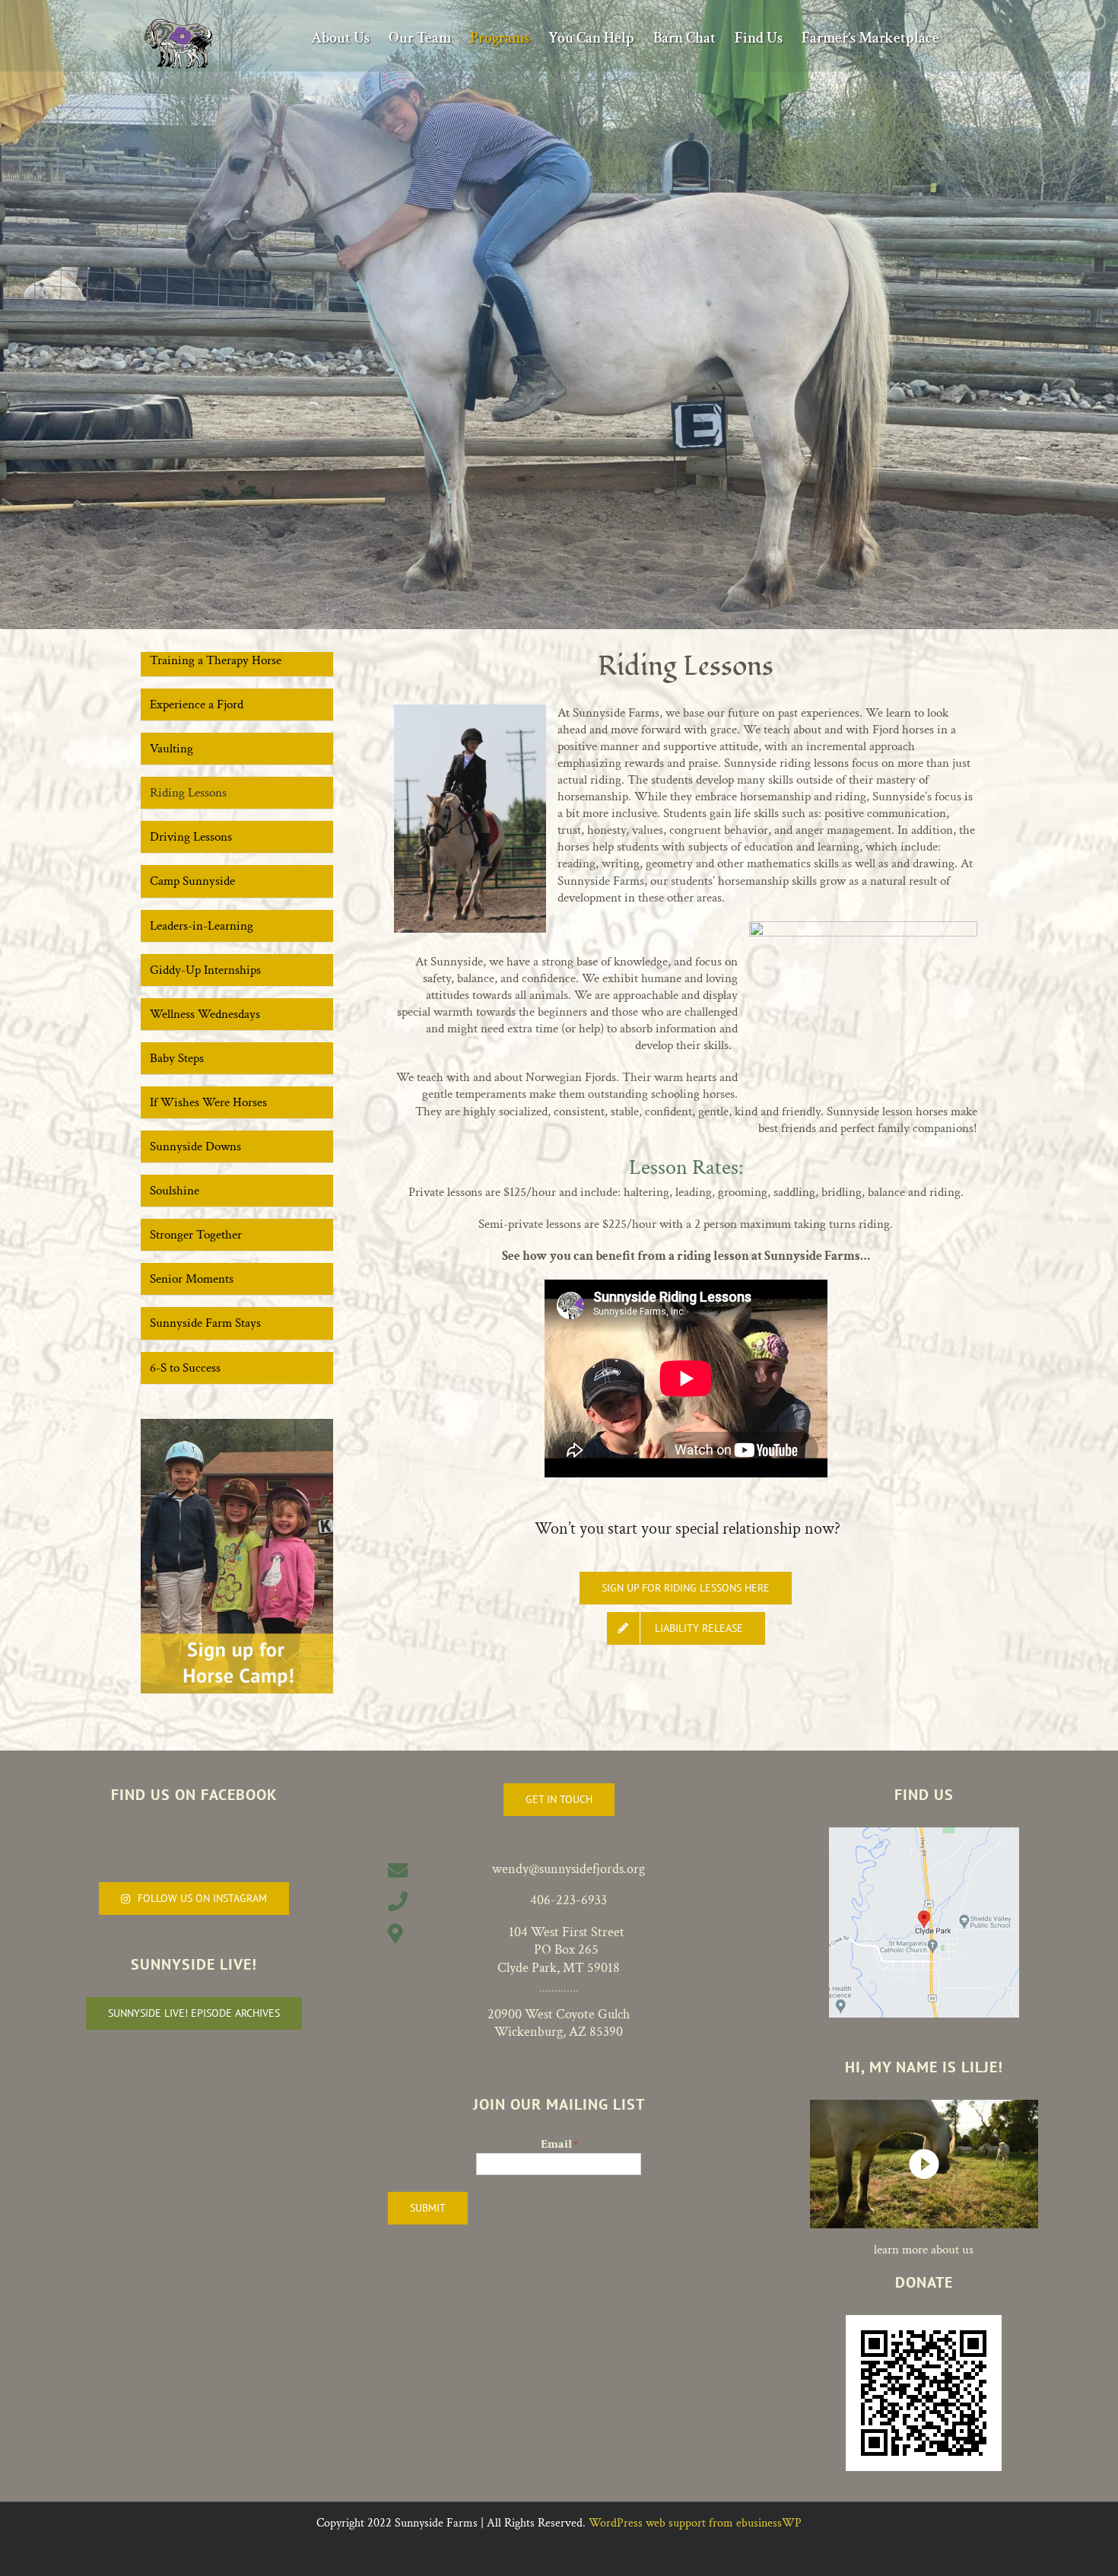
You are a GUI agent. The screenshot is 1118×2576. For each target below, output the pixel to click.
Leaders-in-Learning (202, 926)
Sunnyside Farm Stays (205, 1323)
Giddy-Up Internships (205, 970)
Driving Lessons (191, 837)
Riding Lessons (188, 793)
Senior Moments (192, 1279)
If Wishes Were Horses (208, 1102)
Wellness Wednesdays (205, 1014)
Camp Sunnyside (192, 881)
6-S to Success (185, 1368)
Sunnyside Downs (195, 1146)
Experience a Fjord (197, 704)
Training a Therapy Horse (216, 660)
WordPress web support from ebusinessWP (695, 2523)
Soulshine (175, 1191)
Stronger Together (196, 1235)
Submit (428, 2208)
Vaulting (172, 749)
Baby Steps (177, 1058)
